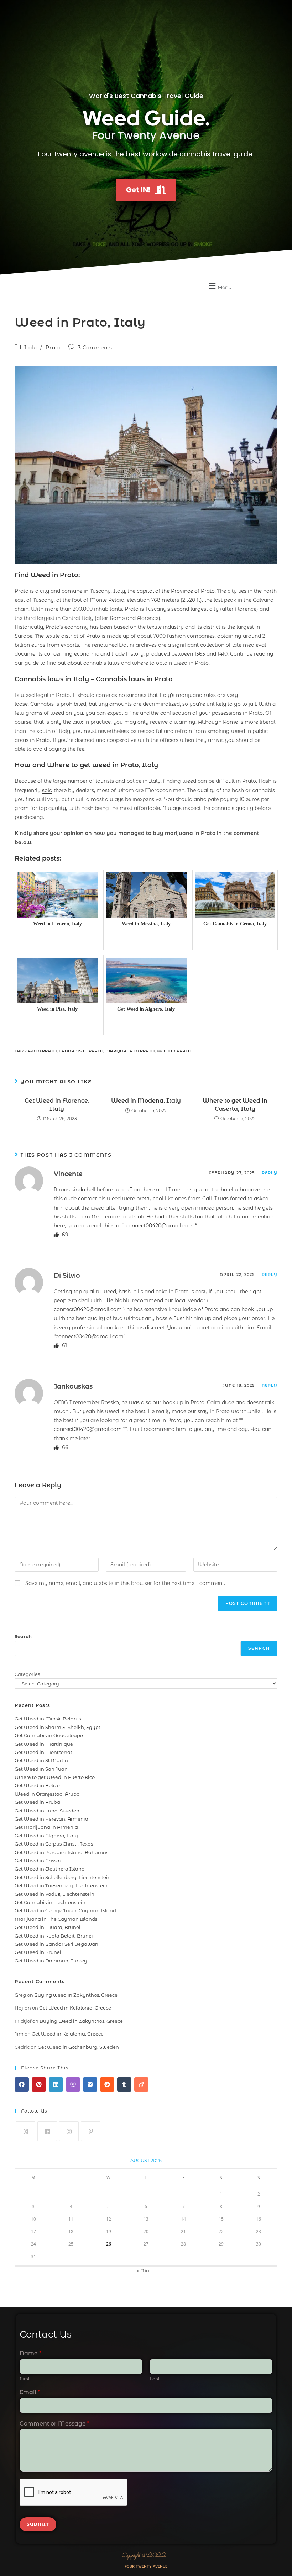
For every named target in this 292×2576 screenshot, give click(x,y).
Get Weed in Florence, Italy (57, 1105)
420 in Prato (42, 1051)
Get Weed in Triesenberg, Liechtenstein (61, 1885)
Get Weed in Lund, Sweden (47, 1811)
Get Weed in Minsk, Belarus (48, 1719)
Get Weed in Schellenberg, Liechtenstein (63, 1877)
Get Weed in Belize (37, 1785)
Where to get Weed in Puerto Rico (55, 1777)
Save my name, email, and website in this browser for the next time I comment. (125, 1583)
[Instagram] (69, 2131)
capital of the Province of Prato (176, 591)
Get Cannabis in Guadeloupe (49, 1735)
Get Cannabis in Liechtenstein (50, 1902)
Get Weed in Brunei (38, 1952)
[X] (25, 2131)
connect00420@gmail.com (160, 1226)
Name (30, 2353)
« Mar (144, 2270)
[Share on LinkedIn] (56, 2084)
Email (30, 2392)
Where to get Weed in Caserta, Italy (235, 1105)
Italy (31, 348)
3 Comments (95, 348)
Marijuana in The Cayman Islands (56, 1919)
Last (155, 2379)
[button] (219, 286)
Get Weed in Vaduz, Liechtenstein (54, 1894)
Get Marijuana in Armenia (46, 1827)
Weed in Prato (174, 1051)
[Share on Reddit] (107, 2084)
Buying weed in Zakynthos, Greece (76, 1995)
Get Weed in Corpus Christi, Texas (54, 1844)
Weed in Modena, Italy (146, 1101)
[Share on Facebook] (22, 2084)
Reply (270, 1173)
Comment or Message (54, 2424)
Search (23, 1636)
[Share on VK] (90, 2084)
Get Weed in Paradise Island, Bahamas (61, 1852)
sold (47, 790)
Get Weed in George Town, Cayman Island (65, 1910)
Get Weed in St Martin (41, 1760)
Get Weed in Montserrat (43, 1752)
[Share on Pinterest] (39, 2084)
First (25, 2379)
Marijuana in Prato (130, 1051)
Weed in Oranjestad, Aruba (47, 1794)
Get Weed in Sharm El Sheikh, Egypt (58, 1727)
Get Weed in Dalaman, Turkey (51, 1961)
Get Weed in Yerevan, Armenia (51, 1819)
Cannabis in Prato (81, 1051)
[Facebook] (47, 2131)
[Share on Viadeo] (141, 2084)
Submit (38, 2524)
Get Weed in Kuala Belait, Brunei (54, 1936)
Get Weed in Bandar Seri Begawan (56, 1944)
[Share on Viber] (73, 2084)
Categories (27, 1674)
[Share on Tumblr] (124, 2084)
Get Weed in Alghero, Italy (46, 1836)
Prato (53, 348)
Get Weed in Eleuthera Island (50, 1869)
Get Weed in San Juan (41, 1769)
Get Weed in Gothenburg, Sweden (78, 2047)
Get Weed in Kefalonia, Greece (75, 2008)
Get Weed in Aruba (37, 1802)
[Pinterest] (91, 2131)
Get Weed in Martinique (44, 1744)
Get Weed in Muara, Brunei (48, 1927)
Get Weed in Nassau (39, 1861)
